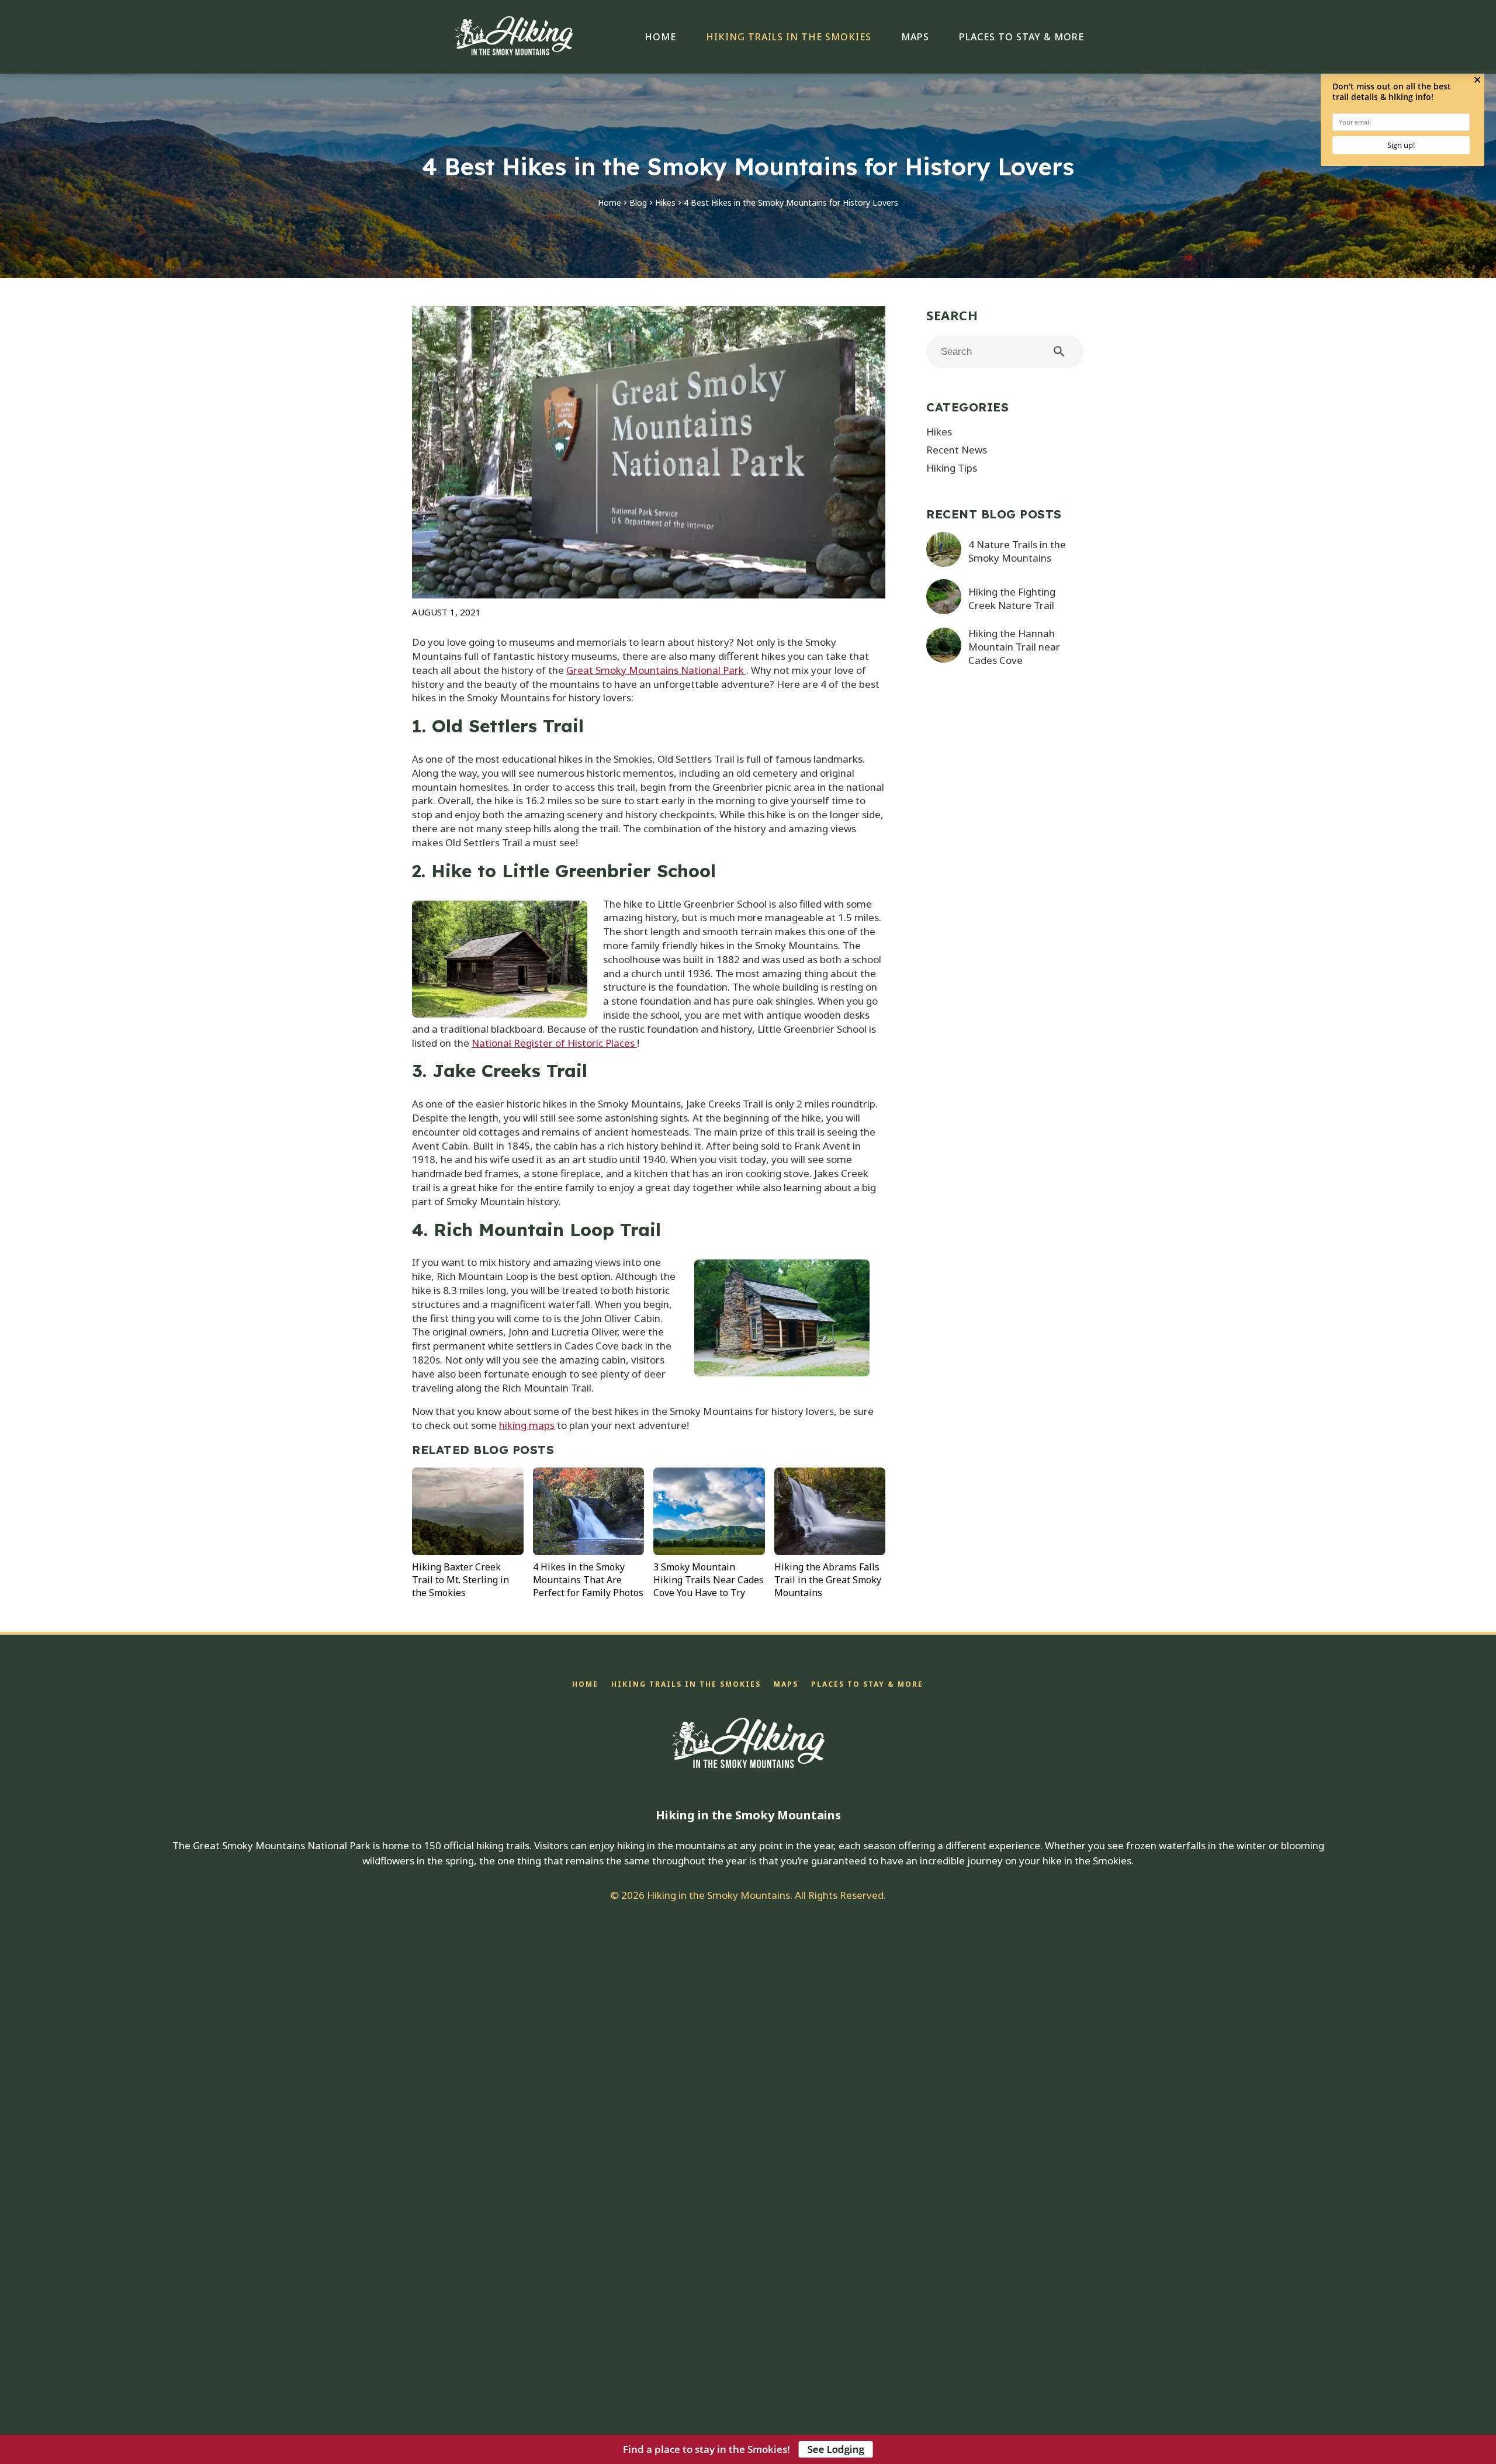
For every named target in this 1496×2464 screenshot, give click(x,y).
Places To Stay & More (1021, 37)
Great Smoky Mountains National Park (656, 670)
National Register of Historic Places (554, 1043)
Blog (638, 203)
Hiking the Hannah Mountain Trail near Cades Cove (1014, 647)
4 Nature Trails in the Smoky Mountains (1017, 551)
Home (660, 37)
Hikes (665, 203)
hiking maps (527, 1425)
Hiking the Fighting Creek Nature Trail (1012, 598)
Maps (915, 37)
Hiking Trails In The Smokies (789, 37)
